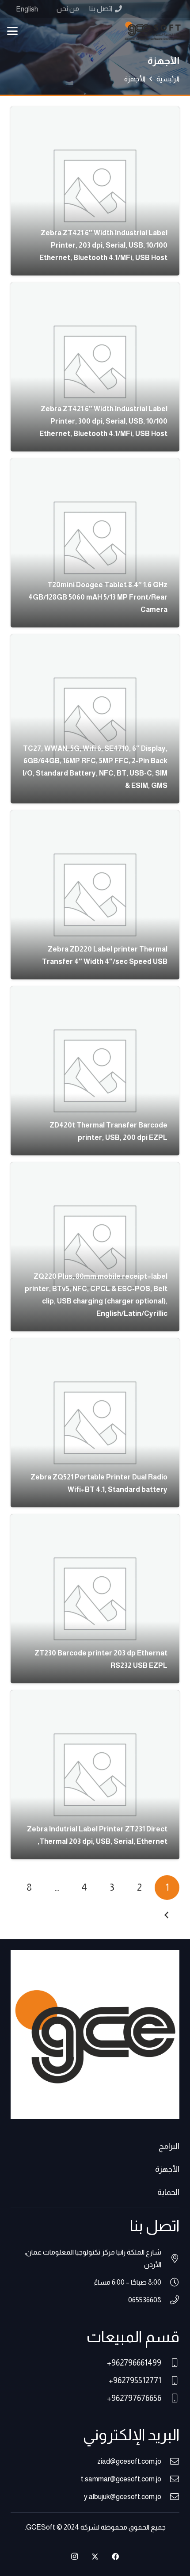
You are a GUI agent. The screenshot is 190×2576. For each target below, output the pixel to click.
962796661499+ (134, 2363)
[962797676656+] (170, 2398)
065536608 (145, 2300)
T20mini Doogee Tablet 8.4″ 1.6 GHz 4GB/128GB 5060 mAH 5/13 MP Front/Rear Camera (98, 597)
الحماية (168, 2192)
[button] (12, 31)
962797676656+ (134, 2398)
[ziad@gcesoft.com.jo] (170, 2461)
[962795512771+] (170, 2381)
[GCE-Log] (153, 31)
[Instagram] (75, 2557)
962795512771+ (135, 2381)
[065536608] (170, 2300)
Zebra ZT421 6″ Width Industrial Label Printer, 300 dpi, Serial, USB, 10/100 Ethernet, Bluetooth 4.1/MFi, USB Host (103, 421)
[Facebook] (115, 2557)
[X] (95, 2557)
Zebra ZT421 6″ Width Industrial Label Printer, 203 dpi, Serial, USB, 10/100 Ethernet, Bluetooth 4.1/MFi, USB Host (103, 245)
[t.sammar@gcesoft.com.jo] (170, 2479)
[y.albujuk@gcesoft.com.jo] (170, 2497)
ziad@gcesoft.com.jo (129, 2461)
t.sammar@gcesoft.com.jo (121, 2479)
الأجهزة (167, 2169)
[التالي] (167, 1915)
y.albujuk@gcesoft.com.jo (123, 2497)
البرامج (169, 2146)
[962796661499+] (170, 2363)
